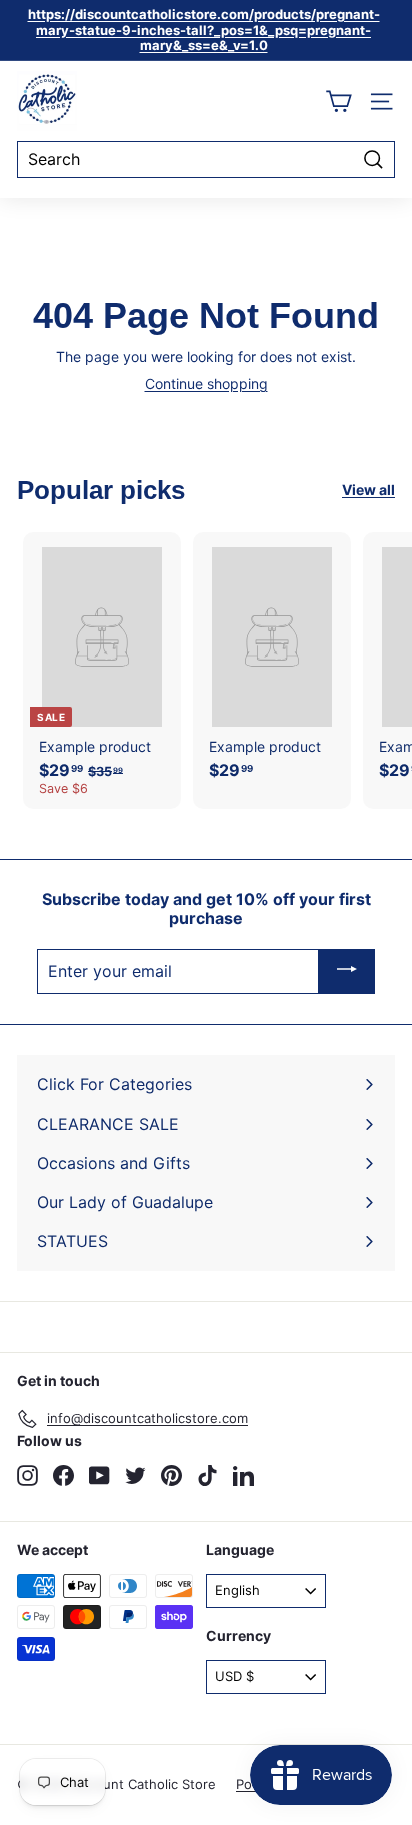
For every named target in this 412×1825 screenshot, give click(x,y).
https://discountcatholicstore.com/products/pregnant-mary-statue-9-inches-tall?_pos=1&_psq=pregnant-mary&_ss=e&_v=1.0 (204, 29)
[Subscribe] (347, 972)
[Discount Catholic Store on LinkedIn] (243, 1475)
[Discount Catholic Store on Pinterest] (171, 1475)
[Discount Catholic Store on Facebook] (63, 1475)
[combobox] (206, 159)
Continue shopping (206, 383)
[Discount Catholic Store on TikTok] (207, 1475)
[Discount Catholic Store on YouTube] (99, 1475)
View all (368, 490)
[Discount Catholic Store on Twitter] (135, 1475)
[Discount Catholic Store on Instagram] (27, 1475)
